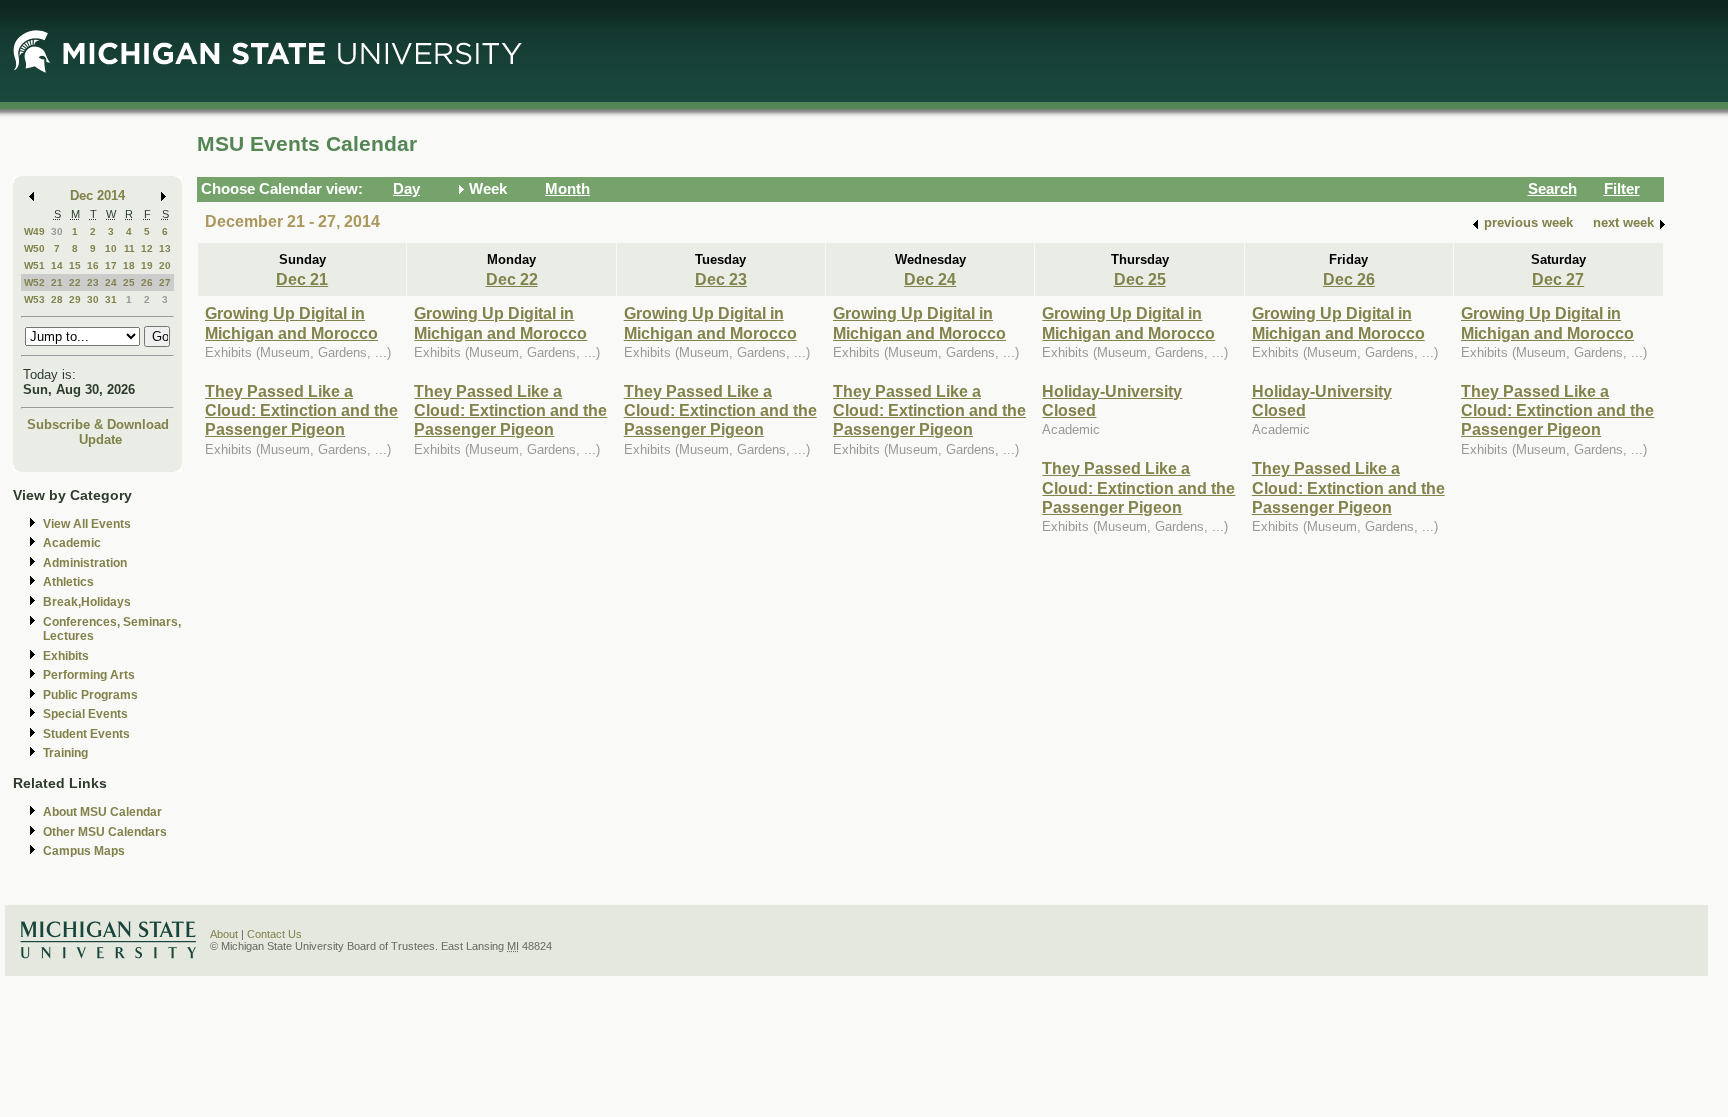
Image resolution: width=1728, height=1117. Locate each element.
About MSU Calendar (102, 812)
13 (165, 248)
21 (57, 282)
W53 (34, 299)
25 (129, 282)
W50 (34, 248)
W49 (34, 231)
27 (165, 282)
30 (57, 231)
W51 (34, 265)
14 (57, 265)
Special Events (85, 714)
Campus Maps (84, 851)
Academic (72, 543)
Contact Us (274, 934)
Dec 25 (1140, 279)
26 (147, 282)
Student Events (86, 734)
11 (129, 248)
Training (65, 753)
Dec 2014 (97, 195)
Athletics (68, 582)
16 (93, 265)
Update (100, 439)
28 (57, 299)
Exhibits (66, 656)
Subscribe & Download (98, 424)
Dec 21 (302, 279)
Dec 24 (930, 279)
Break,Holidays (87, 602)
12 (147, 248)
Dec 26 (1349, 279)
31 (111, 299)
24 (111, 282)
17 (111, 265)
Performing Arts (89, 675)
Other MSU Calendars (105, 832)
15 (75, 265)
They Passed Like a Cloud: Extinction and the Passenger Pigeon (301, 410)
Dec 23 (721, 279)
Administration (85, 563)
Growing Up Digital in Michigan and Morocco (291, 322)
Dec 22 (512, 279)
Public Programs (90, 695)
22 (75, 282)
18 (129, 265)
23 (93, 282)
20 (165, 265)
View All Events (87, 524)
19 (147, 265)
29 (75, 299)
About (224, 934)
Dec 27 (1558, 279)
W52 (34, 282)
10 (111, 248)
